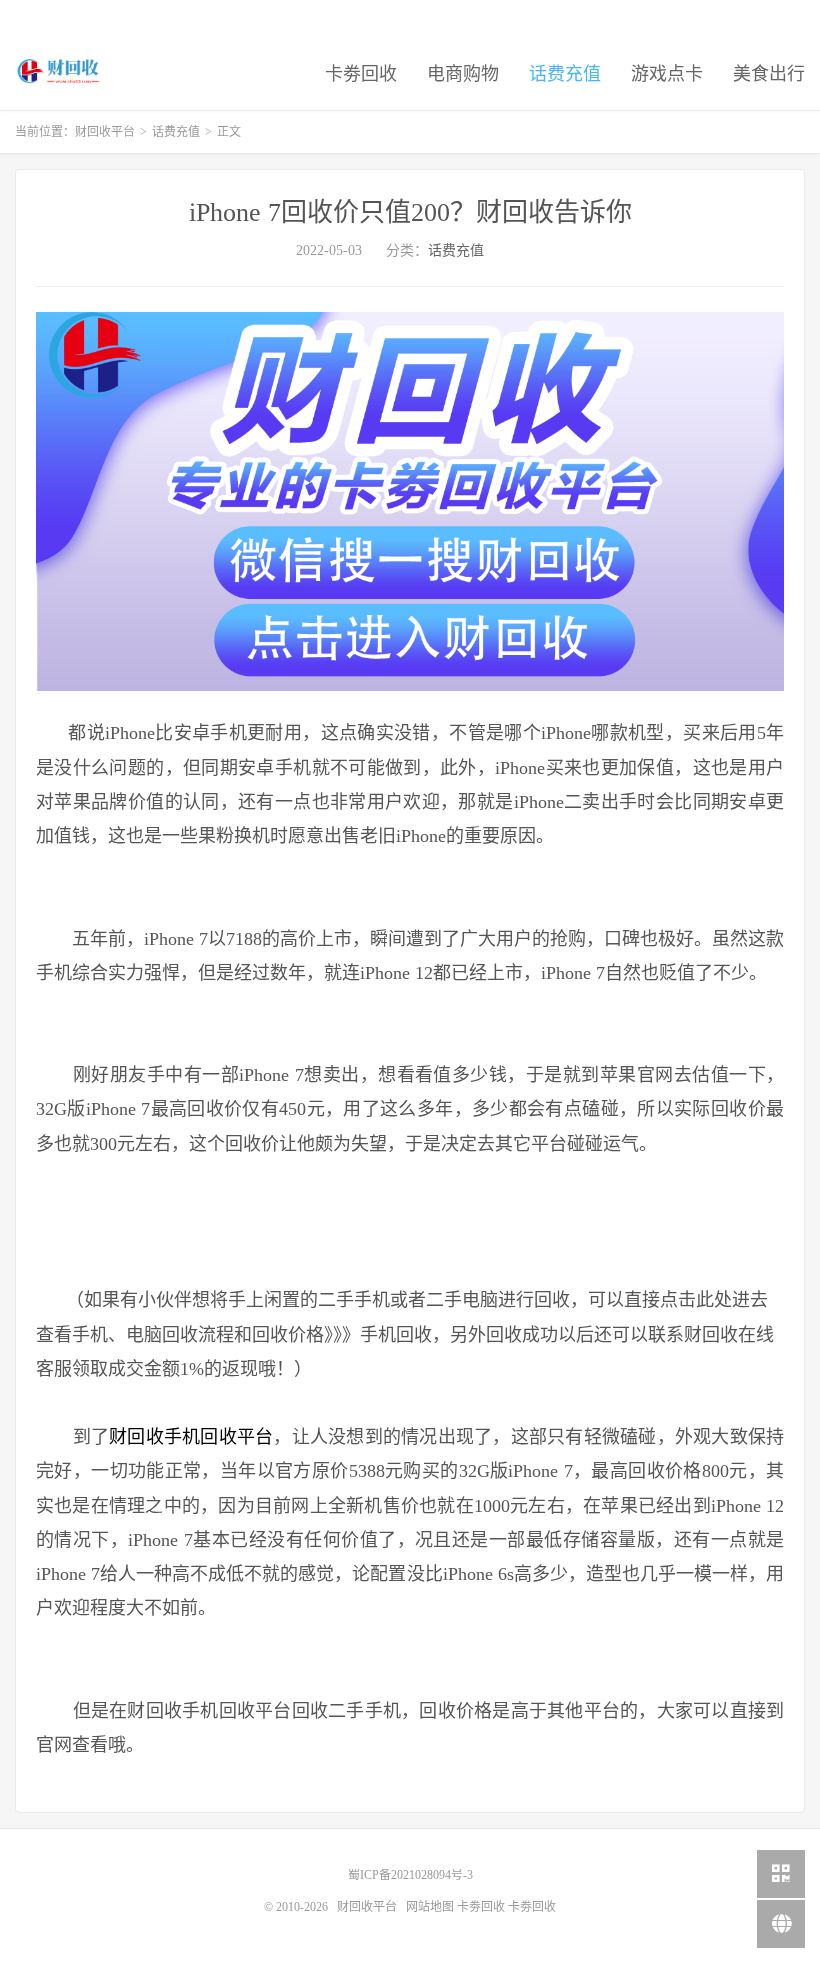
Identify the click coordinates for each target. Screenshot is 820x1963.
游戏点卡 (667, 74)
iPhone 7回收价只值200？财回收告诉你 (410, 212)
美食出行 (769, 74)
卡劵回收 (361, 74)
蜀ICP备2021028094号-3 (410, 1875)
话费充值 (565, 74)
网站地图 (430, 1907)
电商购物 (463, 74)
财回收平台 (59, 71)
